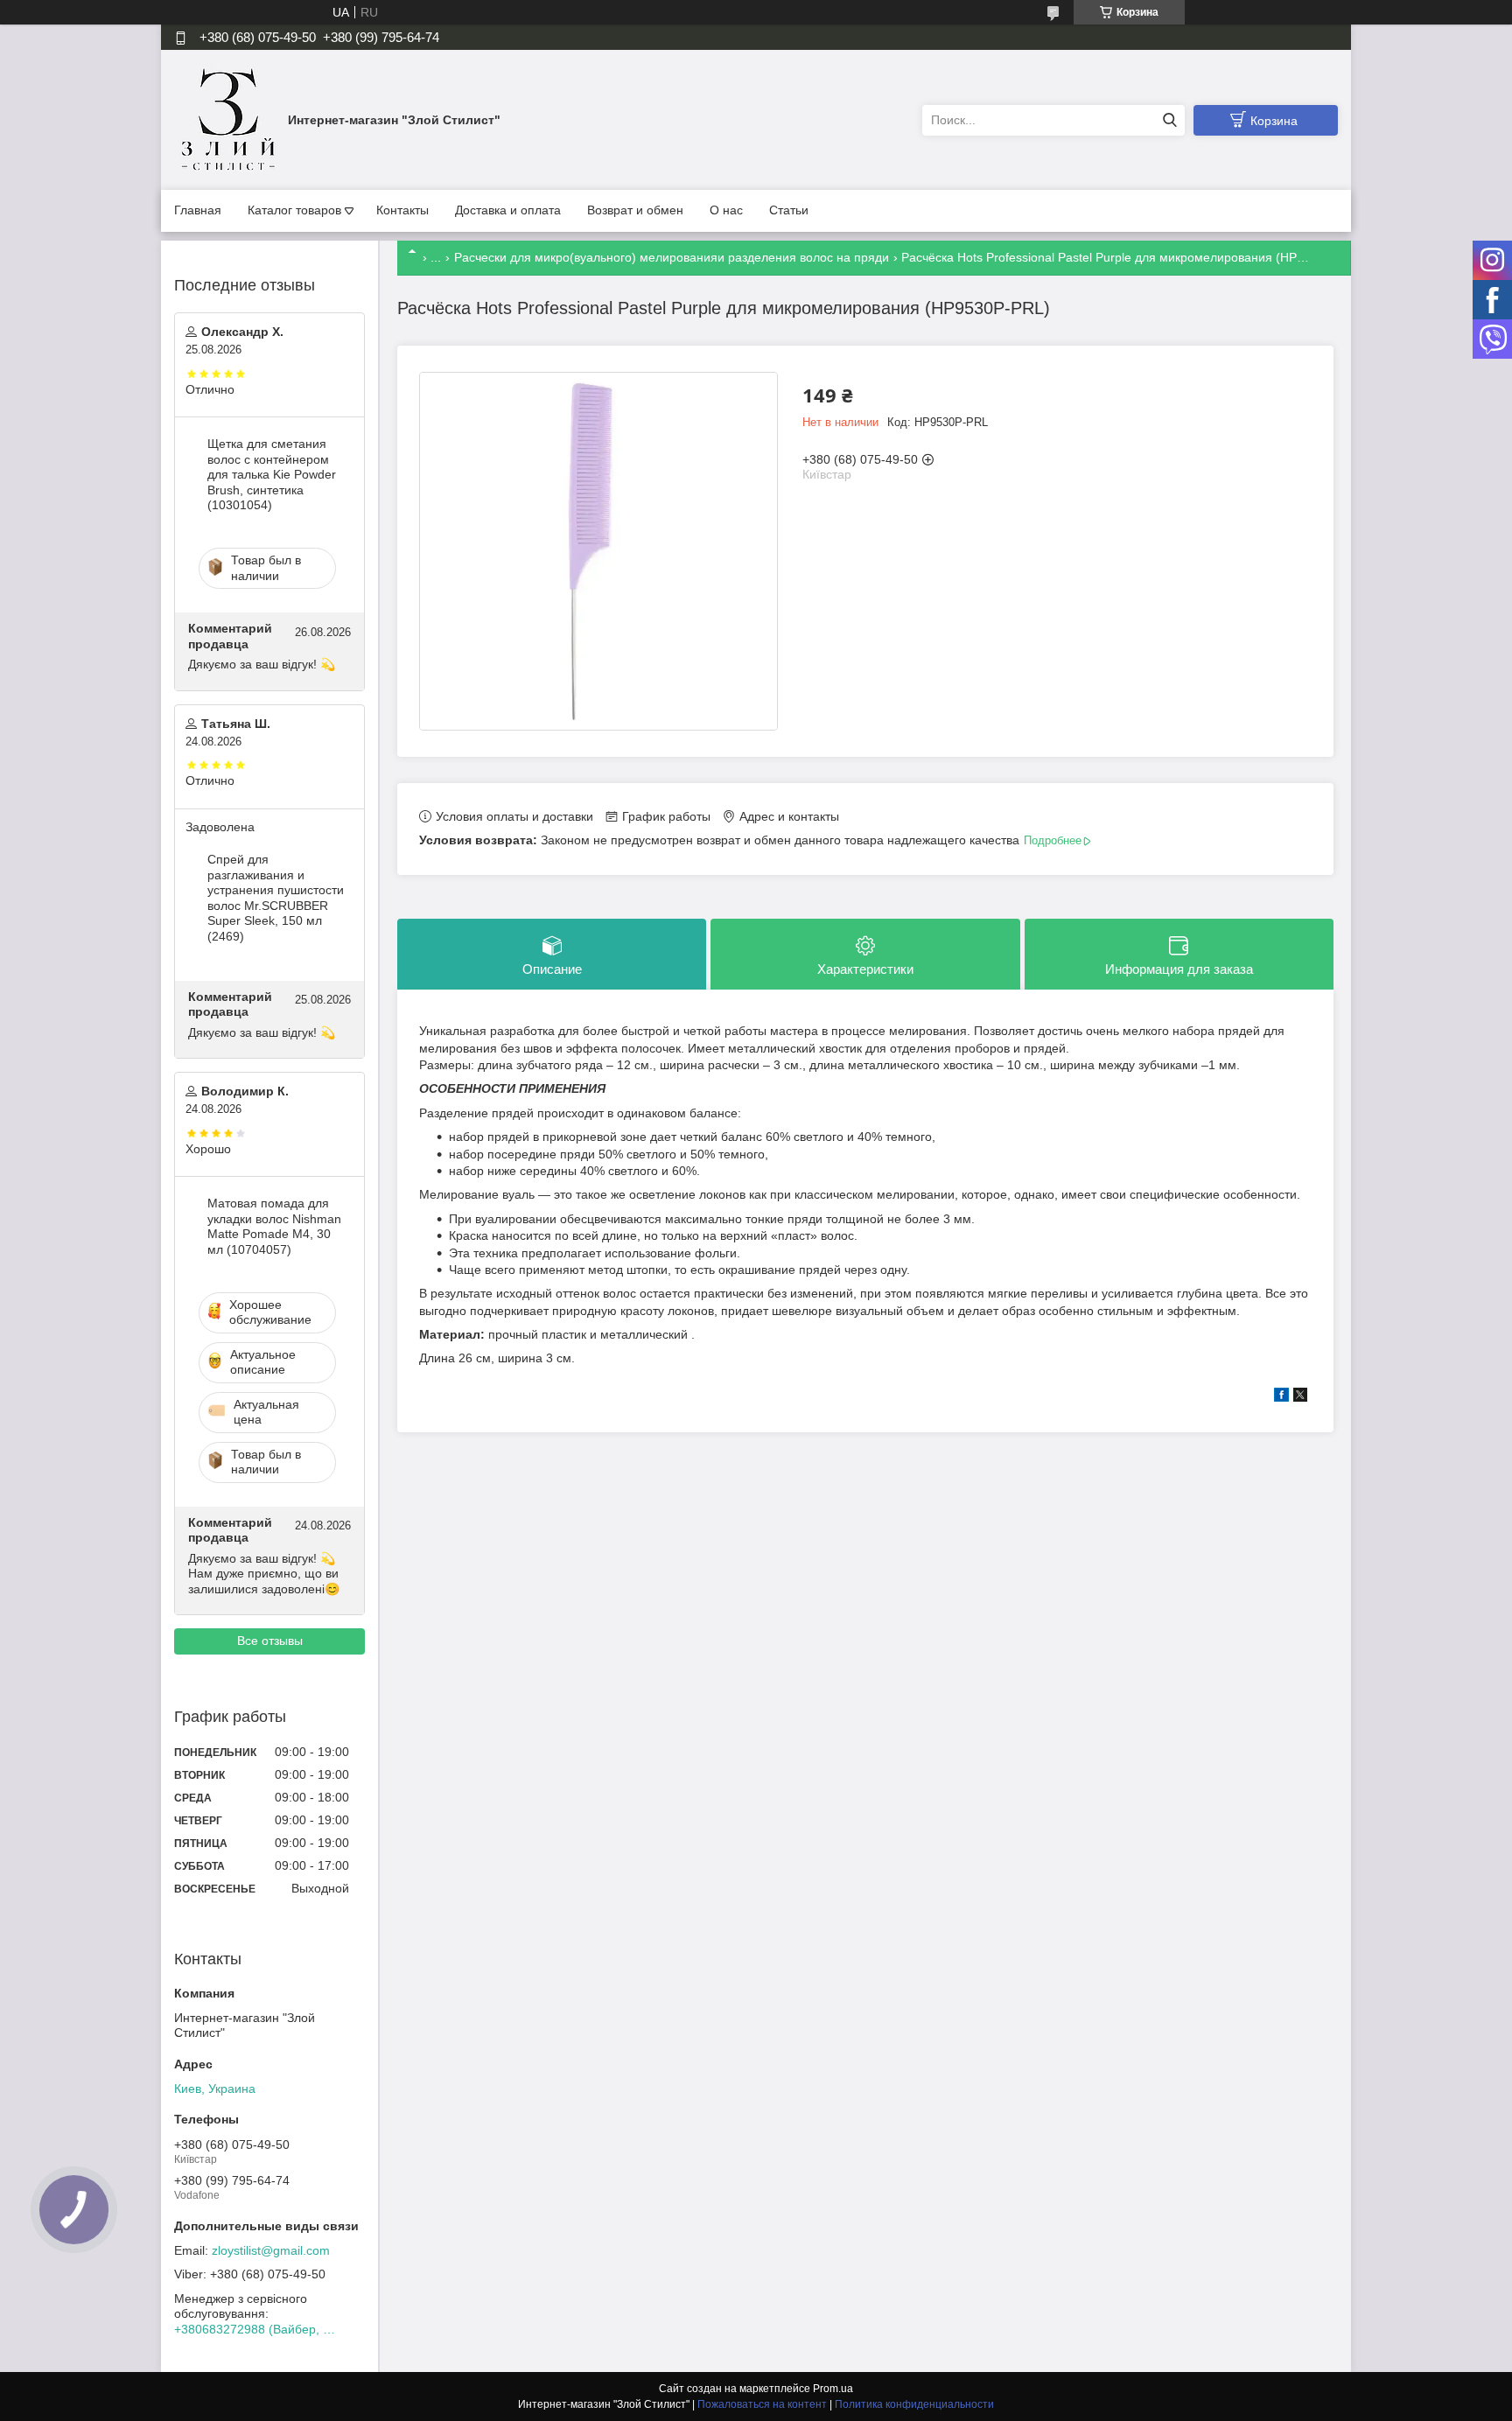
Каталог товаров (294, 210)
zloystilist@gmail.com (271, 2250)
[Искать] (1169, 120)
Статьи (789, 210)
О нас (726, 210)
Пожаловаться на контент (762, 2404)
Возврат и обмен (635, 210)
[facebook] (1281, 1397)
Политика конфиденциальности (914, 2404)
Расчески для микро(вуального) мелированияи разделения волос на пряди (672, 257)
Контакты (402, 210)
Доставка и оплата (508, 210)
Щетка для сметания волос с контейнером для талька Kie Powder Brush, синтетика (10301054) (272, 474)
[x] (1300, 1397)
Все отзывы (270, 1641)
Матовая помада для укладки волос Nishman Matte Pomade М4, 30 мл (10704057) (274, 1226)
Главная (198, 210)
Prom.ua (833, 2389)
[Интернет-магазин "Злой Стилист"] (227, 119)
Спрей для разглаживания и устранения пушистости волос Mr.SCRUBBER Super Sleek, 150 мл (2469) (276, 898)
